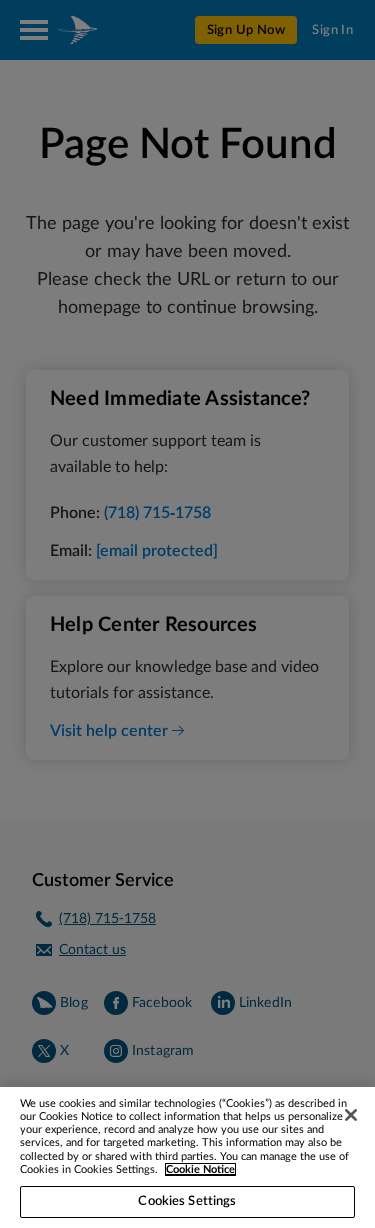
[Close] (351, 1115)
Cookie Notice (200, 1169)
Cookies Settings (187, 1201)
